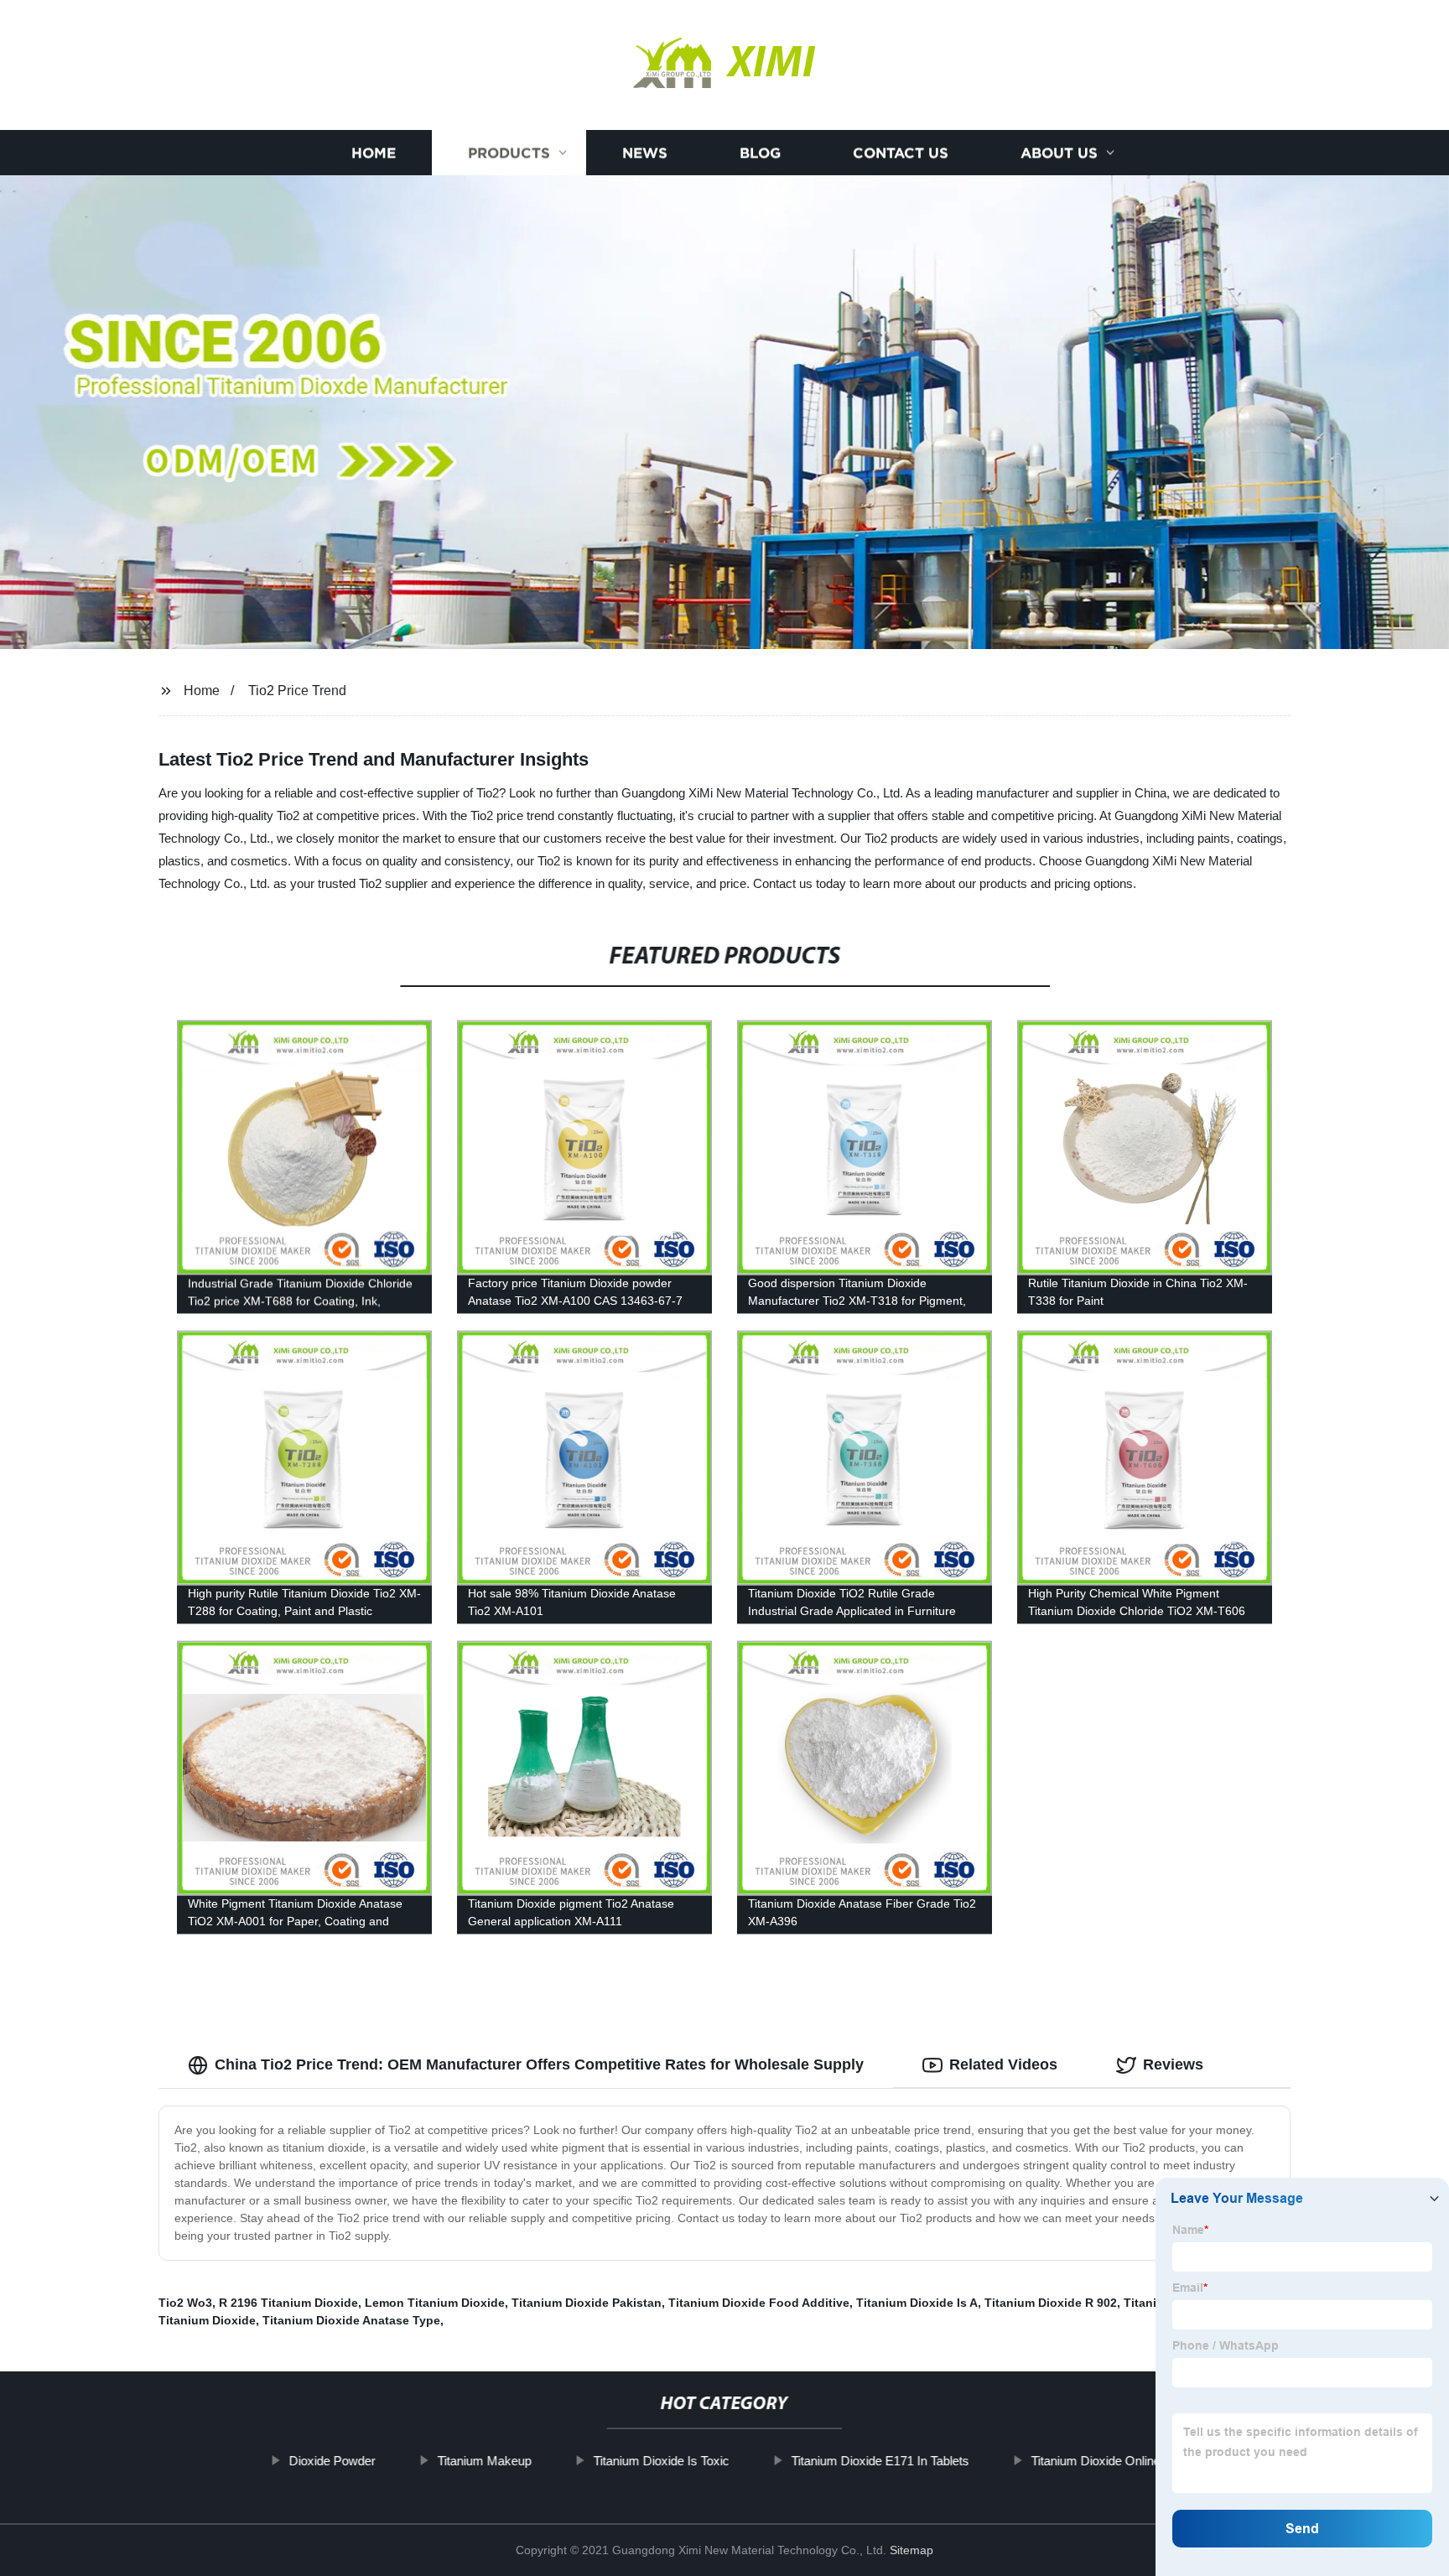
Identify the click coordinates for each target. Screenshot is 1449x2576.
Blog (760, 153)
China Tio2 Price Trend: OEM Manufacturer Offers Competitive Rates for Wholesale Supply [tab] (539, 2064)
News (645, 153)
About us (1059, 153)
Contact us (901, 153)
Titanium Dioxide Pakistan (587, 2303)
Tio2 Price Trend (297, 691)
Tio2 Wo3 (185, 2303)
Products (509, 153)
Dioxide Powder (332, 2461)
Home (374, 153)
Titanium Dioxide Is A (917, 2303)
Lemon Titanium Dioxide (435, 2303)
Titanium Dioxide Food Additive (759, 2303)
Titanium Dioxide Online (1095, 2461)
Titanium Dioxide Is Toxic (661, 2461)
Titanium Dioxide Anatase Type (351, 2320)
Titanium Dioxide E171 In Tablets (880, 2461)
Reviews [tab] (1173, 2064)
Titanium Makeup (484, 2461)
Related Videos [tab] (1003, 2064)
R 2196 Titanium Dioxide (288, 2303)
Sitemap (911, 2550)
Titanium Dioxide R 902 (1051, 2303)
